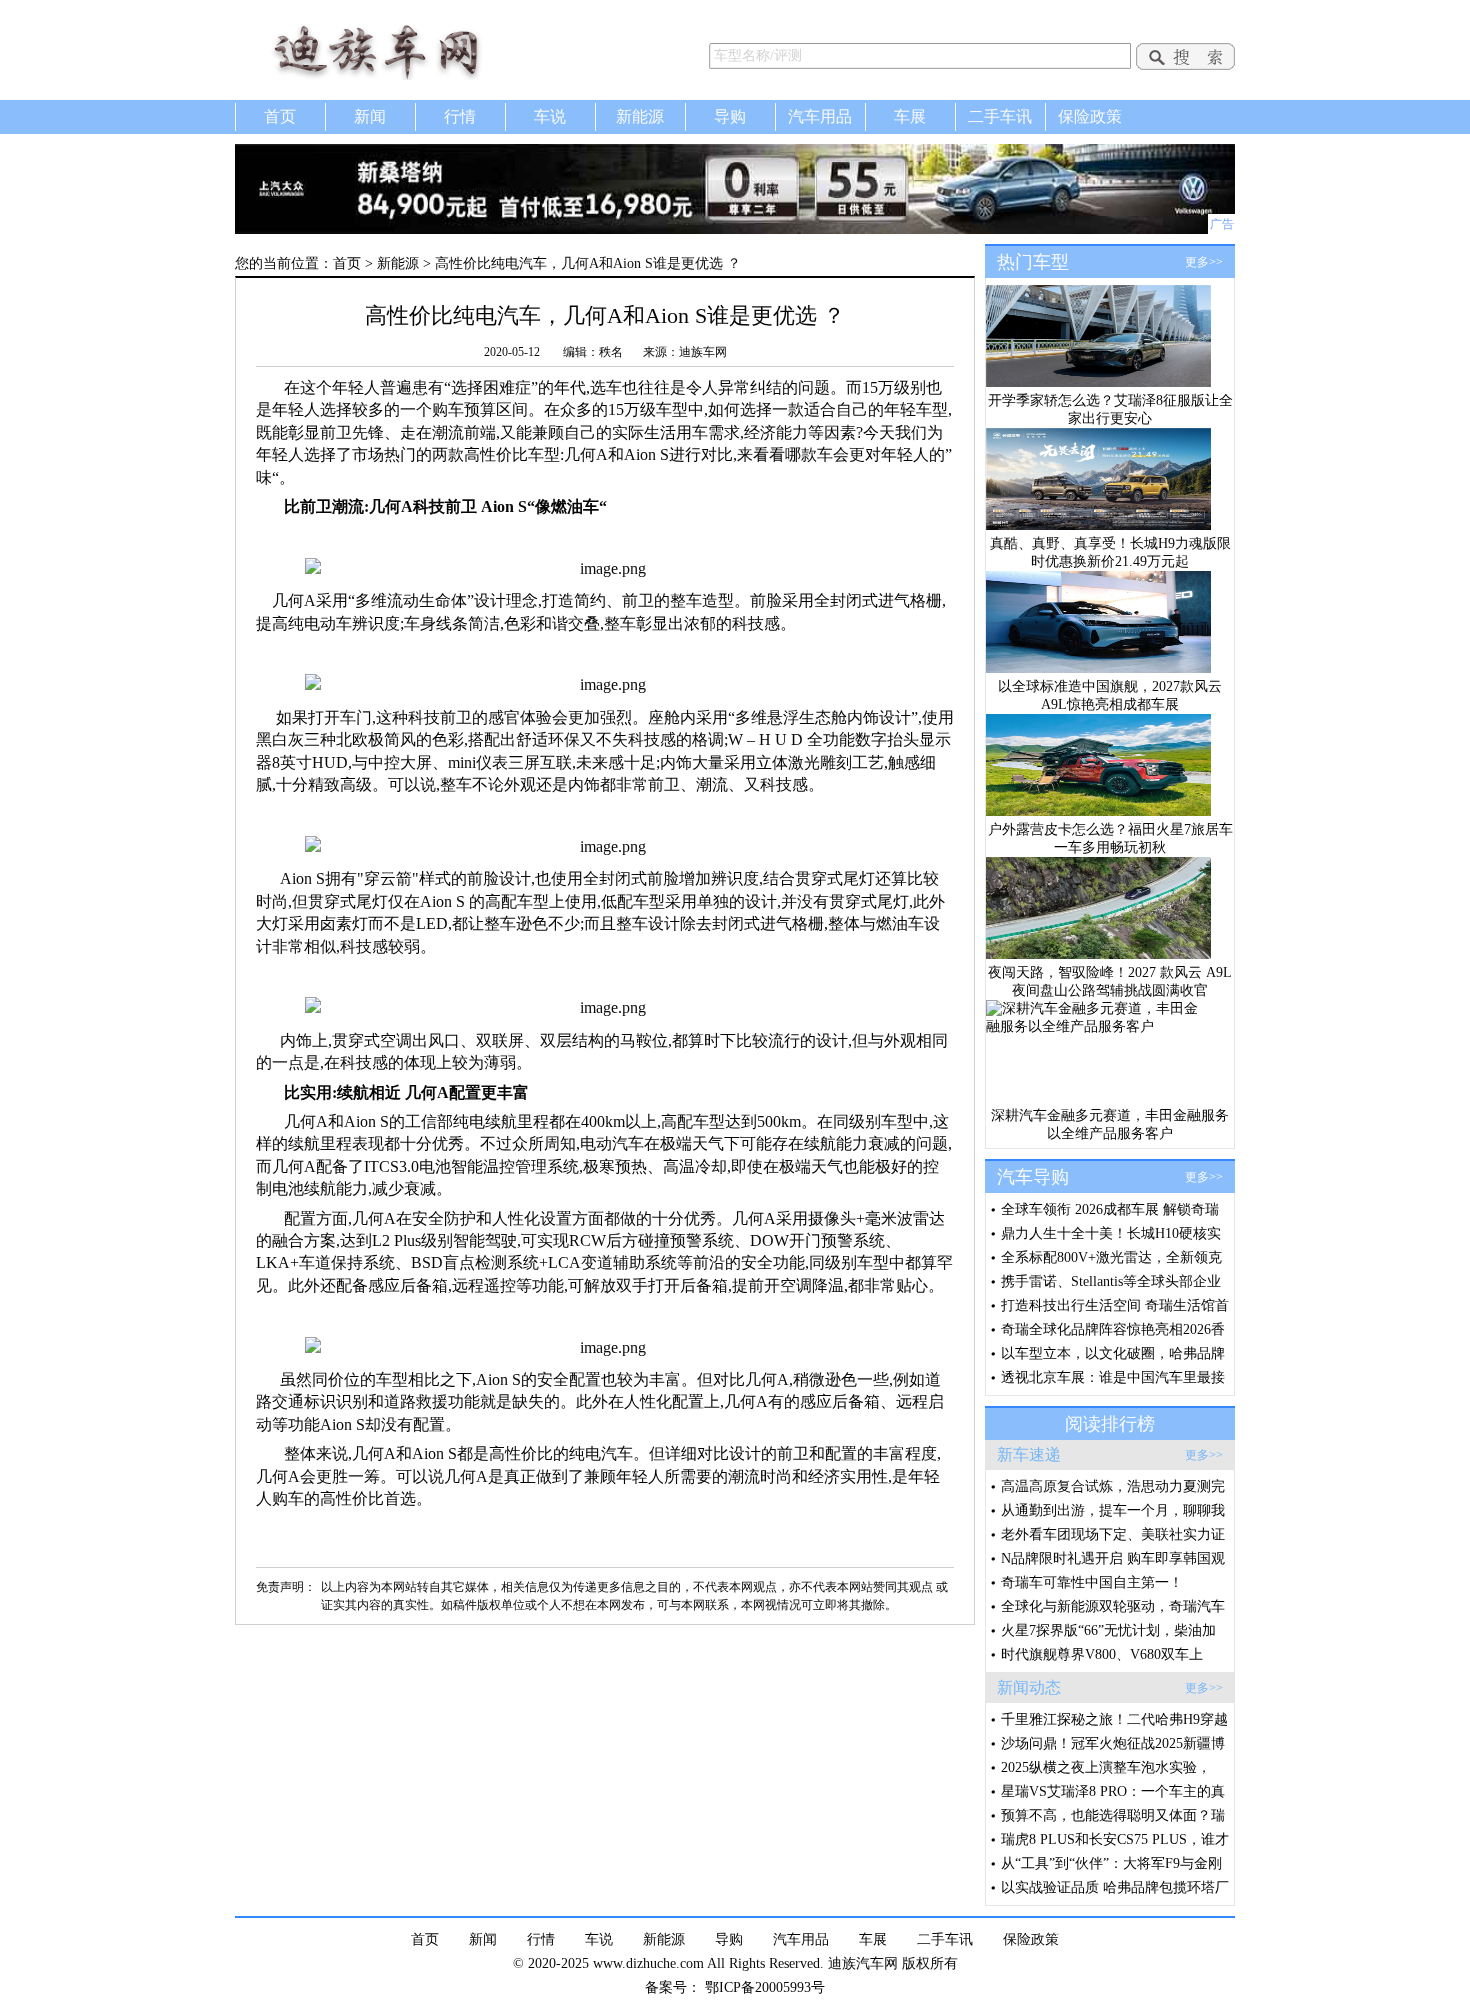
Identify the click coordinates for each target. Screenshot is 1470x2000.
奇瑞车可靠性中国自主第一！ (1092, 1582)
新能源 (640, 116)
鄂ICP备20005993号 (765, 1987)
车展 (910, 116)
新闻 (370, 116)
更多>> (1204, 262)
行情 (460, 116)
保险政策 (1090, 116)
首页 (280, 116)
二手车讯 (1000, 116)
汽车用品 (820, 116)
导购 (730, 116)
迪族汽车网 (405, 50)
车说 (550, 116)
